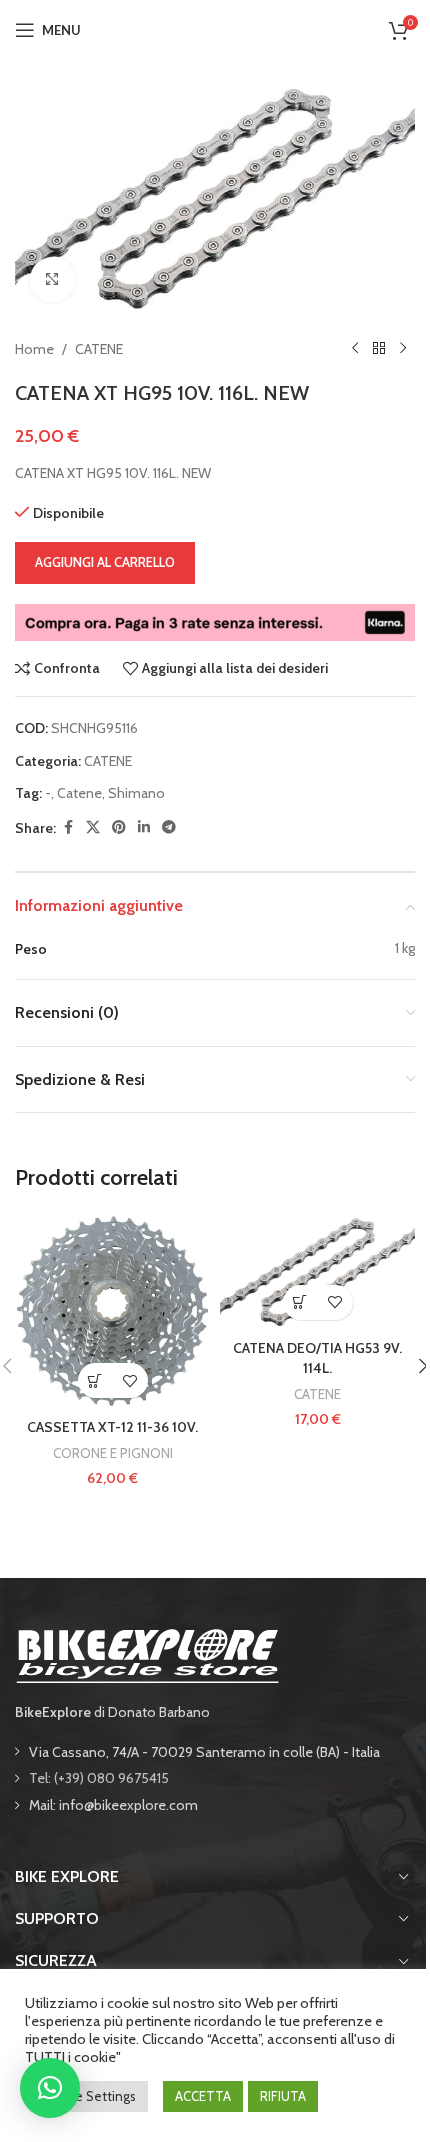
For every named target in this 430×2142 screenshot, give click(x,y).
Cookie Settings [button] (89, 2096)
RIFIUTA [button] (283, 2096)
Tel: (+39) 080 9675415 (99, 1778)
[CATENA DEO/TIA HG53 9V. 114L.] (317, 1272)
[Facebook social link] (68, 827)
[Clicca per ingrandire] (52, 279)
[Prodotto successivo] (403, 349)
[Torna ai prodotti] (379, 349)
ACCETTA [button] (203, 2096)
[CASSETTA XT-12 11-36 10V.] (112, 1311)
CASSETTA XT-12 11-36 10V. (112, 1427)
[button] (95, 1380)
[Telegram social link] (169, 827)
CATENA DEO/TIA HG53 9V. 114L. (317, 1358)
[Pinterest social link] (119, 827)
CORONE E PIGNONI (113, 1453)
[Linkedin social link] (144, 827)
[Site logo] (215, 28)
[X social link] (93, 827)
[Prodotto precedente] (355, 349)
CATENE (99, 349)
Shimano (136, 793)
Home (34, 349)
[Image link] (147, 1654)
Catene (79, 793)
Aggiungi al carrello (105, 562)
